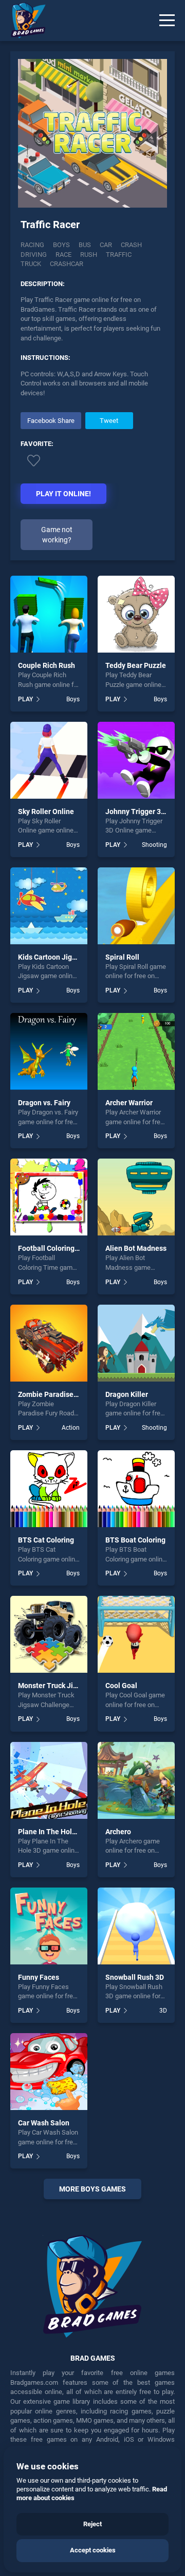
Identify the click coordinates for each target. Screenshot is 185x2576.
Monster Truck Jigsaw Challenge (71, 1686)
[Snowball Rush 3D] (136, 1926)
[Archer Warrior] (136, 1051)
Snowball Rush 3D (135, 1977)
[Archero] (136, 1780)
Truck (31, 264)
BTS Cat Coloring (46, 1540)
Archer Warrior (129, 1103)
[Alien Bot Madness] (136, 1197)
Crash (131, 245)
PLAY (25, 699)
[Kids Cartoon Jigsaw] (49, 906)
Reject (92, 2524)
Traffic (119, 255)
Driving (34, 255)
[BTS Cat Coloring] (49, 1489)
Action (71, 1428)
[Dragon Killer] (136, 1343)
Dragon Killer (127, 1394)
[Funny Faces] (49, 1926)
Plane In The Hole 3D (52, 1832)
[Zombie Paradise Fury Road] (49, 1343)
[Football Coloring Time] (49, 1197)
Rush (89, 255)
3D (163, 2011)
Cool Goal (121, 1686)
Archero (118, 1832)
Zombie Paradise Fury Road (63, 1394)
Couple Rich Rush (47, 665)
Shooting (154, 845)
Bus (85, 245)
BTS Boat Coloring (135, 1540)
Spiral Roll (122, 957)
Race (63, 255)
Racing (32, 245)
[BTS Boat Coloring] (136, 1489)
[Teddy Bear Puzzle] (136, 614)
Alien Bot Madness (136, 1248)
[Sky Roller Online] (49, 760)
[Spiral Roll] (136, 906)
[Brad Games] (23, 21)
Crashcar (67, 264)
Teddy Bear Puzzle (136, 665)
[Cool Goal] (136, 1634)
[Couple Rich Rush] (49, 614)
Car (106, 245)
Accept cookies (93, 2550)
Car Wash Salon (44, 2123)
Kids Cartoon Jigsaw (51, 957)
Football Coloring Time (55, 1248)
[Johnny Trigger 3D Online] (136, 760)
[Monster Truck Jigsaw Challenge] (49, 1634)
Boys (61, 245)
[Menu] (167, 21)
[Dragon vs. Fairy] (49, 1051)
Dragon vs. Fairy (44, 1103)
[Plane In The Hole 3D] (49, 1780)
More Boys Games (92, 2189)
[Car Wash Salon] (49, 2072)
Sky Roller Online (46, 812)
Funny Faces (39, 1977)
